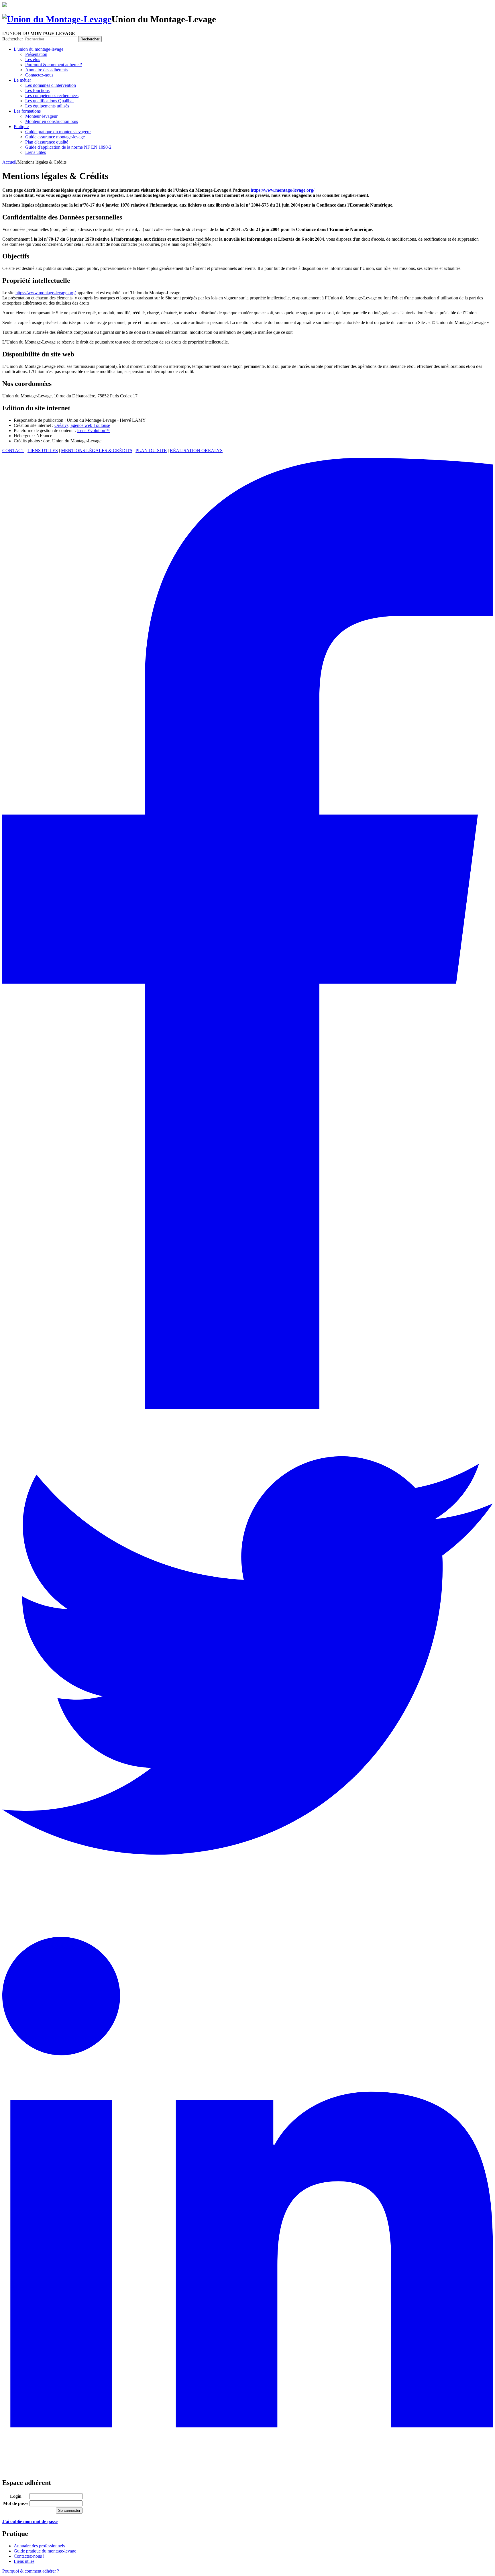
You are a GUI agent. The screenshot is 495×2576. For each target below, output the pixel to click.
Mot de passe (16, 2503)
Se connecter (69, 2511)
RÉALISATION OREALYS (196, 451)
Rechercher (13, 39)
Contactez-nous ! (29, 2556)
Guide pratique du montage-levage (45, 2551)
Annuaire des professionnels (39, 2546)
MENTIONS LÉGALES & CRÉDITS (97, 451)
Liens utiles (24, 2561)
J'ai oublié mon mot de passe (30, 2521)
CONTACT (13, 451)
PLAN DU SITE (151, 451)
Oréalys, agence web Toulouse (82, 425)
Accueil (9, 162)
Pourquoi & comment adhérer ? (31, 2571)
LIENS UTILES (43, 451)
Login (16, 2496)
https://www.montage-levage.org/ (46, 293)
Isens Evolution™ (93, 430)
